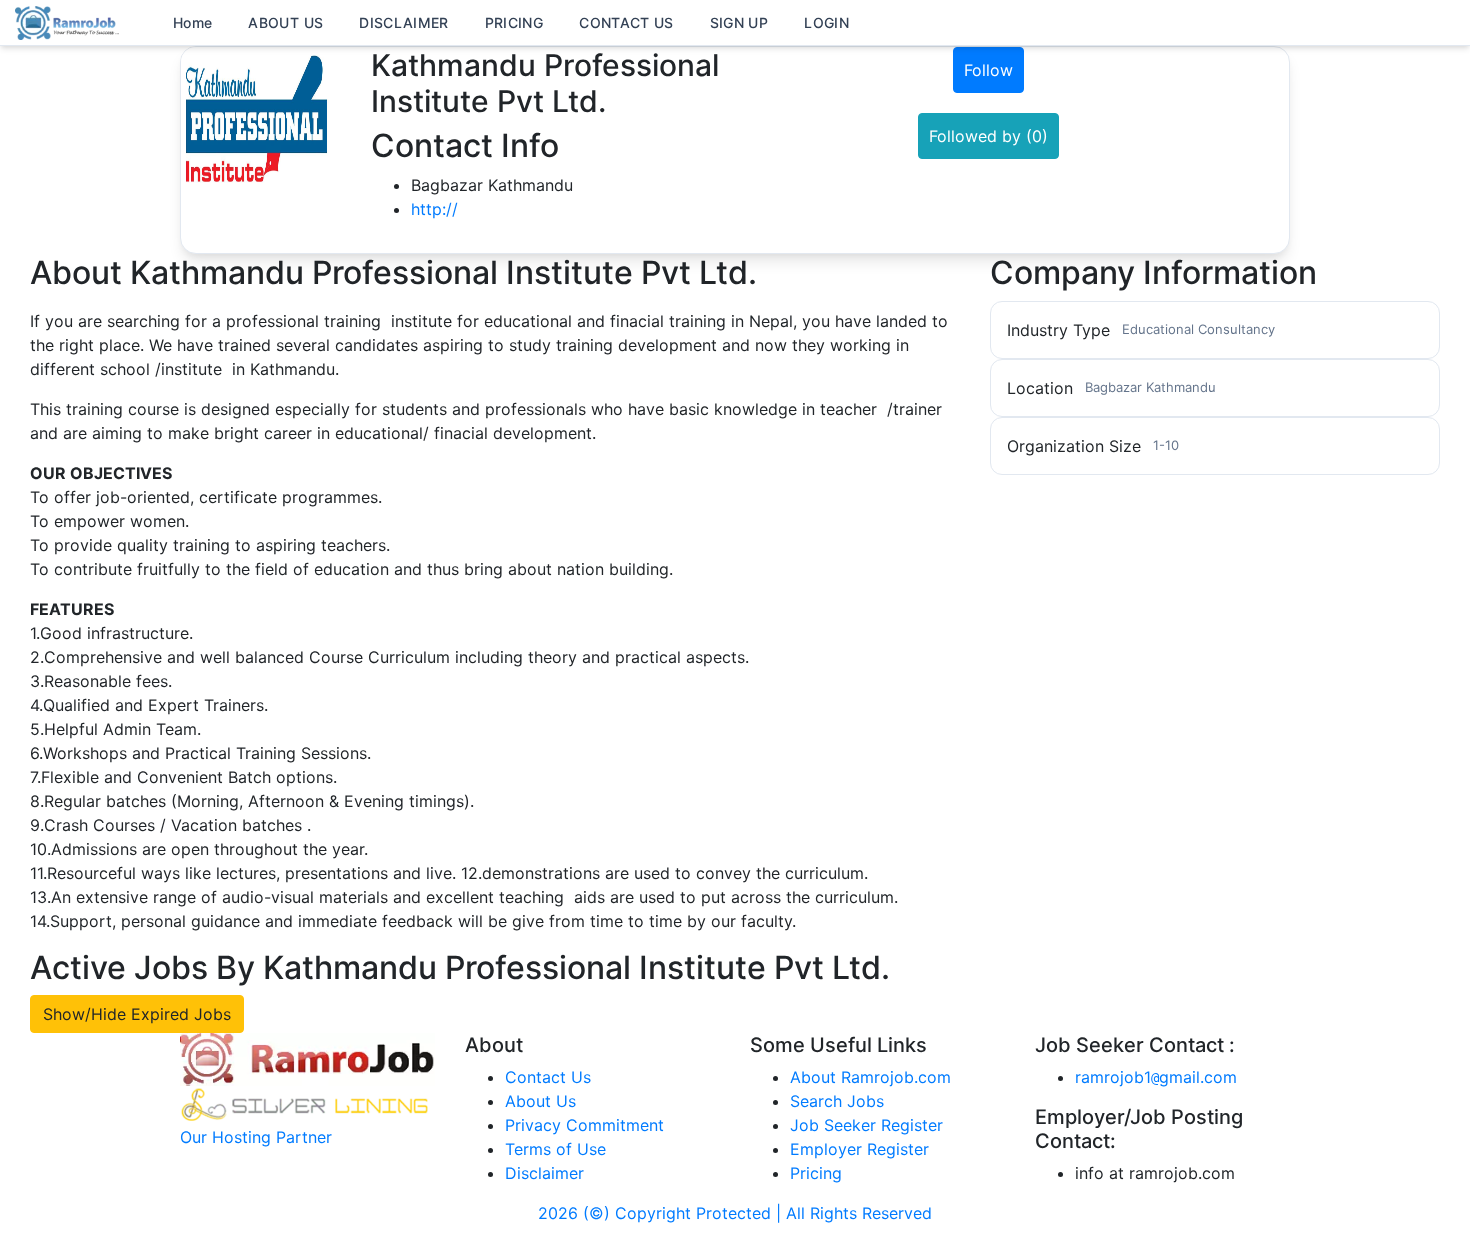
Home (192, 22)
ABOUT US (285, 22)
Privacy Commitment (584, 1125)
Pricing (816, 1173)
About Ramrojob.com (870, 1077)
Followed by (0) (988, 136)
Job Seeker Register (866, 1125)
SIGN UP (739, 22)
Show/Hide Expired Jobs (137, 1014)
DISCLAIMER (404, 22)
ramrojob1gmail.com (1156, 1077)
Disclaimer (544, 1173)
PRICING (514, 22)
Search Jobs (837, 1101)
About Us (540, 1101)
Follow (988, 70)
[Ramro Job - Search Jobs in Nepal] (70, 21)
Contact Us (548, 1077)
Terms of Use (555, 1149)
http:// (434, 209)
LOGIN (826, 22)
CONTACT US (626, 22)
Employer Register (859, 1149)
